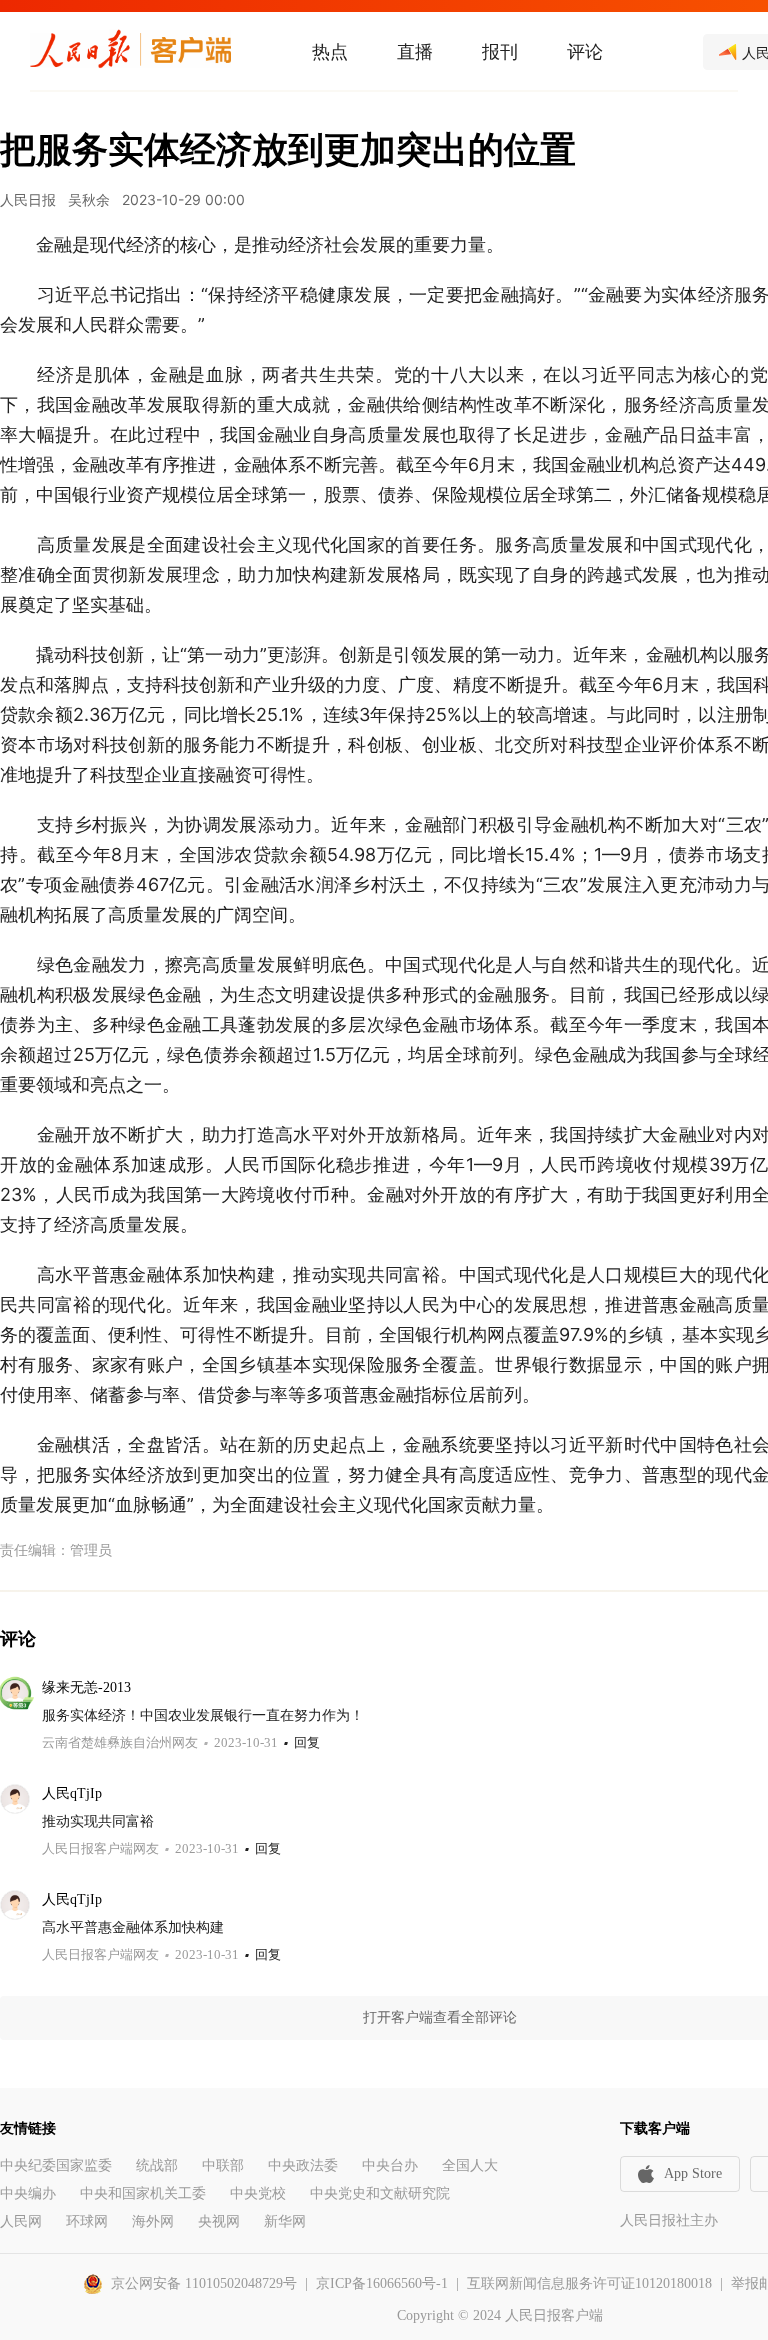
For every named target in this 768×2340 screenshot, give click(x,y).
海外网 (153, 2221)
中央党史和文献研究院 (380, 2193)
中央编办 (28, 2193)
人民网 (21, 2221)
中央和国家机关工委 (143, 2193)
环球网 (87, 2221)
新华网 (285, 2221)
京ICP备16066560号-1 (382, 2283)
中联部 (223, 2165)
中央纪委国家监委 (56, 2165)
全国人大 (470, 2165)
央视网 (219, 2221)
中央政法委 (303, 2165)
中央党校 (258, 2193)
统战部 (157, 2165)
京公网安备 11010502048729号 (204, 2283)
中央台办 (390, 2165)
